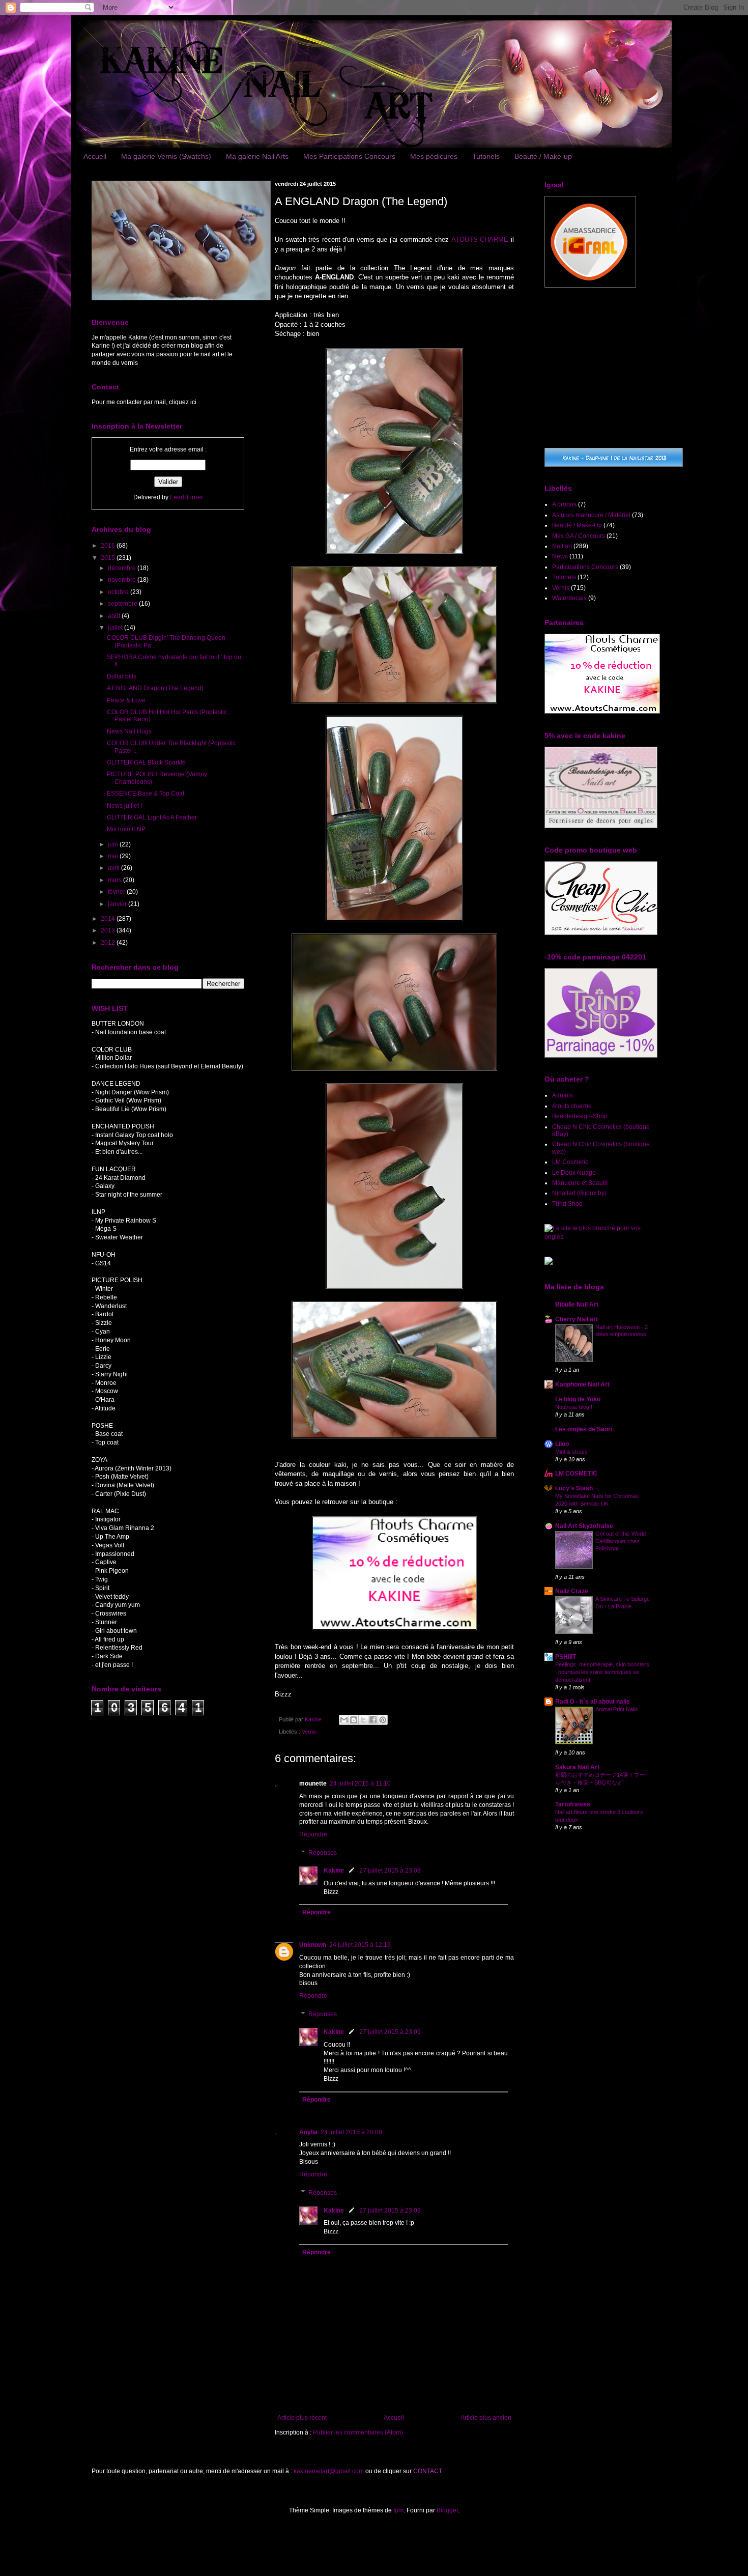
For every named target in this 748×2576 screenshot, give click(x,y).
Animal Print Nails (617, 1709)
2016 (109, 546)
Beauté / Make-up (543, 156)
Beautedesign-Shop (580, 1116)
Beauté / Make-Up (577, 525)
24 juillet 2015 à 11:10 (360, 1784)
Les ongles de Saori (584, 1429)
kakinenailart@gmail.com (329, 2471)
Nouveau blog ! (574, 1407)
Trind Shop (567, 1204)
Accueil (95, 156)
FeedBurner (186, 497)
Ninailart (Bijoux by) (579, 1193)
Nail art (562, 546)
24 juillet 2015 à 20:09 (351, 2132)
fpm (398, 2510)
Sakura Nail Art (577, 1767)
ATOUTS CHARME (480, 239)
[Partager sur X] (363, 1720)
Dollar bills (122, 676)
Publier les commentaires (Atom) (358, 2432)
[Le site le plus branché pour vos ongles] (600, 1237)
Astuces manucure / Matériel (591, 515)
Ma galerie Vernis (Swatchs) (166, 156)
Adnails (563, 1095)
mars (116, 880)
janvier (118, 904)
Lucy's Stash (574, 1488)
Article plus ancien (486, 2418)
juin (114, 844)
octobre (119, 592)
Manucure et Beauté (580, 1183)
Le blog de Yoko (578, 1399)
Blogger (447, 2510)
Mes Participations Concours (349, 156)
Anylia (308, 2132)
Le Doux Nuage (574, 1173)
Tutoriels (486, 156)
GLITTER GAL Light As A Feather (152, 817)
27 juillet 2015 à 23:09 (390, 2032)
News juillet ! (124, 806)
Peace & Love (126, 700)
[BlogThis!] (354, 1720)
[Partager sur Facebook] (373, 1720)
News (560, 556)
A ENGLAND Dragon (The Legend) (155, 688)
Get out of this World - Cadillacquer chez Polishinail (622, 1541)
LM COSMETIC (576, 1474)
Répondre (313, 1834)
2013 (109, 930)
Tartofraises (573, 1804)
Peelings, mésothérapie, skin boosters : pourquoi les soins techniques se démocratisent (602, 1672)
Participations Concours (585, 567)
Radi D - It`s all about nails (593, 1702)
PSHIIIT (566, 1657)
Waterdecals (569, 598)
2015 (109, 558)
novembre (123, 580)
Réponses (323, 1853)
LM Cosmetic (570, 1162)
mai (114, 856)
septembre (123, 604)
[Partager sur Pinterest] (383, 1720)
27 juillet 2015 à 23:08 (390, 1871)
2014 (109, 919)
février (117, 892)
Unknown (313, 1945)
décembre (123, 568)
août (115, 616)
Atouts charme (572, 1106)
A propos (564, 504)
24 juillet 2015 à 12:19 (360, 1945)
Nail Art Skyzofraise (584, 1526)
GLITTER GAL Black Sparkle (146, 762)
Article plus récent (302, 2418)
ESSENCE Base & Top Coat (146, 794)
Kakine (334, 1871)
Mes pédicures (434, 156)
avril (114, 868)
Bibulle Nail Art (577, 1305)
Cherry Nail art (577, 1319)
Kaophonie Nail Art (582, 1384)
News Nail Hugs (129, 731)
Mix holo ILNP (126, 829)
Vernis (309, 1732)
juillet (116, 628)
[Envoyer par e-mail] (344, 1720)
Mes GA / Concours (579, 536)
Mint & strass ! (573, 1452)
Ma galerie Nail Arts (257, 156)
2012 (109, 943)
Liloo (562, 1444)
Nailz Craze (572, 1591)
